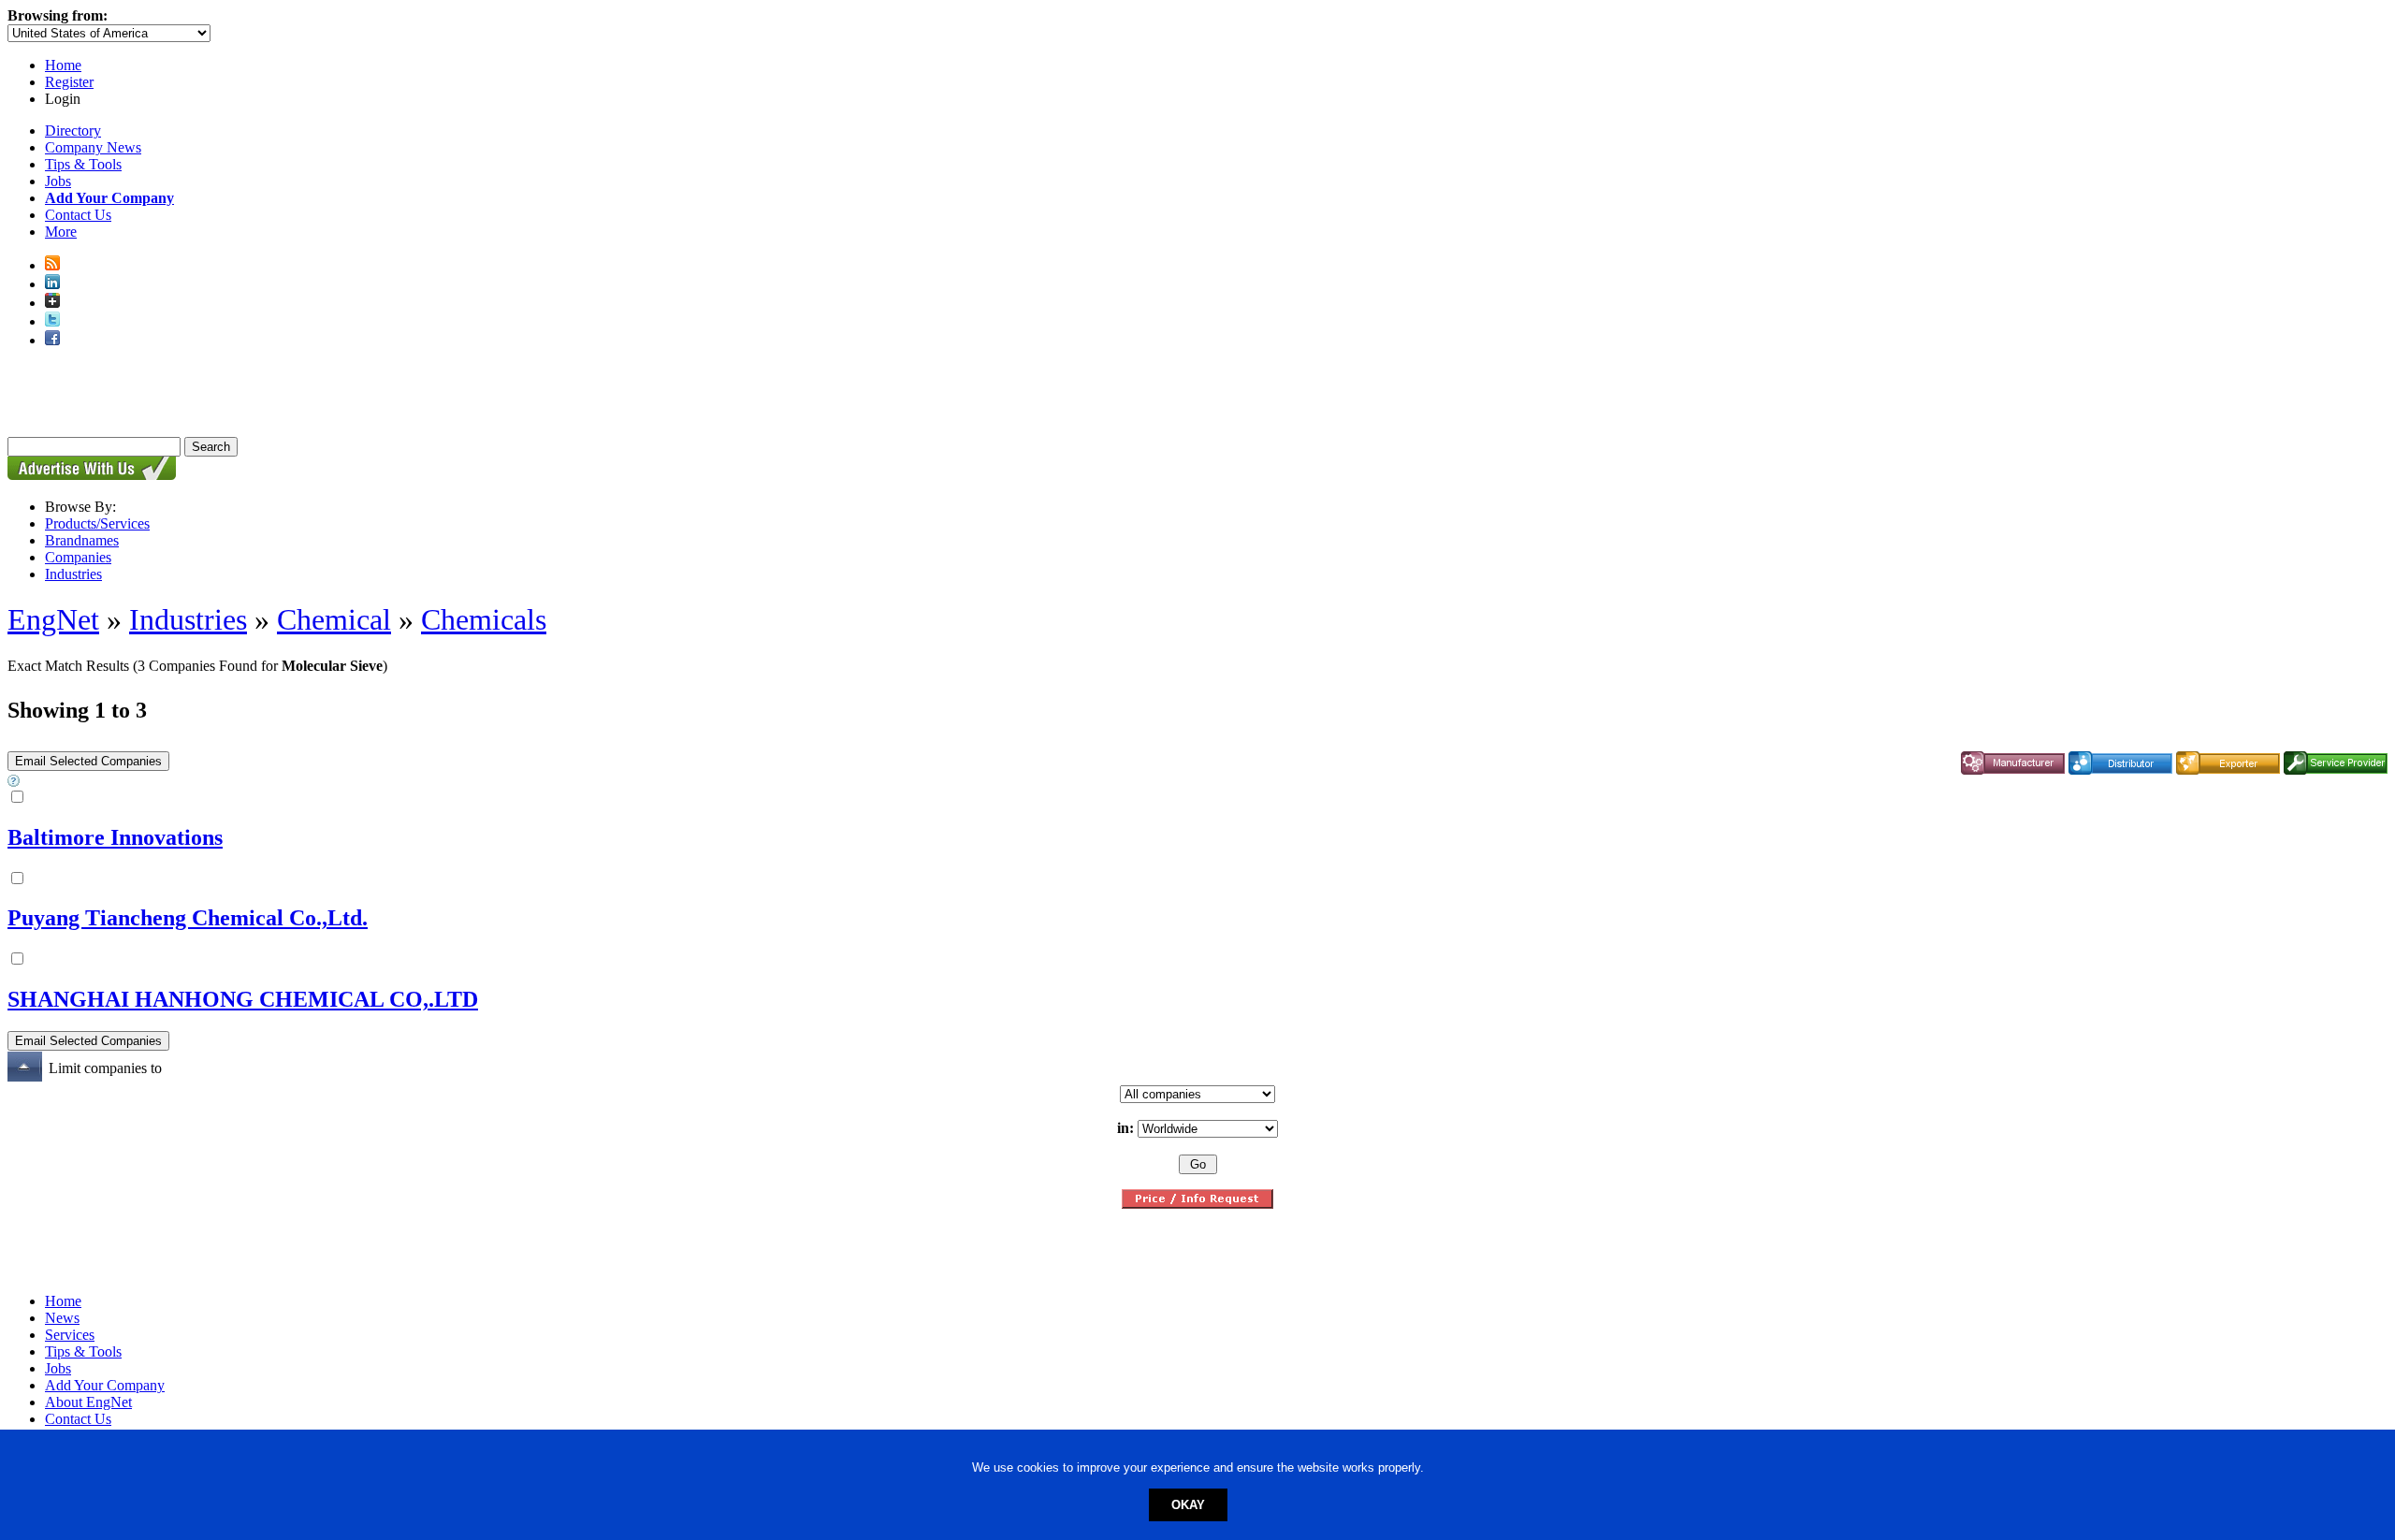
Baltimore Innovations (115, 837)
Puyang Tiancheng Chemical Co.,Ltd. (188, 918)
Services (70, 1335)
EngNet (53, 619)
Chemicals (484, 619)
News (62, 1318)
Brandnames (82, 540)
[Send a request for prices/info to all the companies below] (1197, 1204)
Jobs (58, 181)
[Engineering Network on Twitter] (52, 321)
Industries (73, 574)
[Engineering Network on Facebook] (52, 340)
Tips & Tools (83, 164)
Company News (93, 147)
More (61, 232)
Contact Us (78, 215)
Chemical (334, 619)
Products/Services (97, 523)
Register (69, 82)
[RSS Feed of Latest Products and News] (52, 265)
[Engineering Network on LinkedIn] (52, 284)
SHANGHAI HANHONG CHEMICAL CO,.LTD (243, 999)
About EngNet (88, 1402)
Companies (78, 557)
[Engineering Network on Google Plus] (52, 303)
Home (63, 65)
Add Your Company (105, 1385)
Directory (73, 131)
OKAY (1188, 1505)
